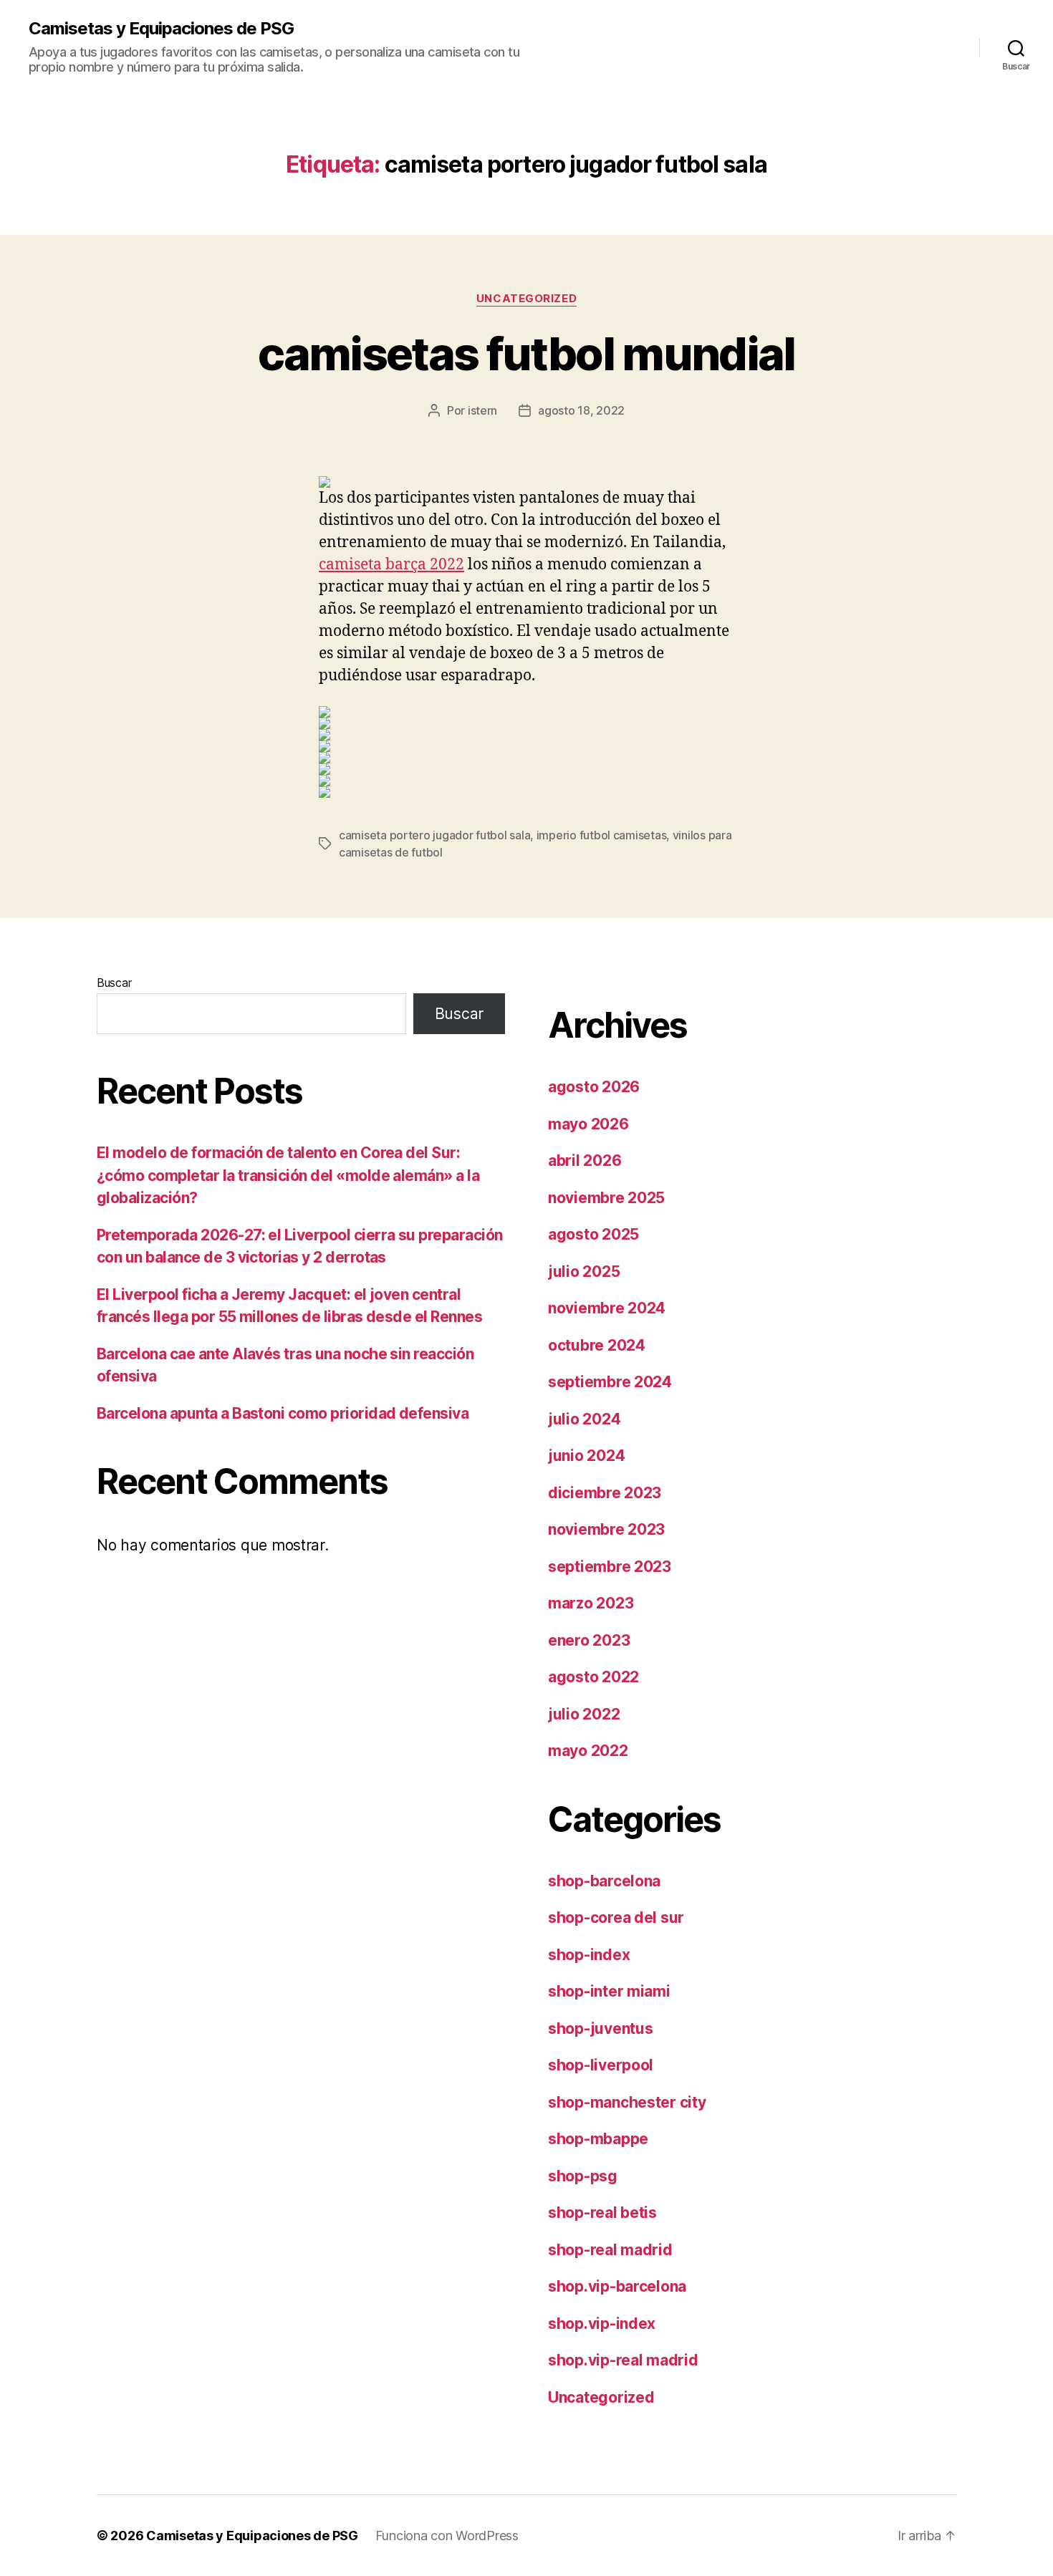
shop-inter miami (609, 1991)
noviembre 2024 (607, 1308)
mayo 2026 (588, 1124)
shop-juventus (601, 2029)
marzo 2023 (591, 1603)
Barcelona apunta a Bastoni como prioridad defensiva (283, 1413)
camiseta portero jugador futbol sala (434, 835)
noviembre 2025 (606, 1198)
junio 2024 (586, 1456)
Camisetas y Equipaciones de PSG (161, 29)
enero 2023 (589, 1640)
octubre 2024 (597, 1345)
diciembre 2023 (605, 1493)
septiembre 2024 (610, 1382)
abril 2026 (585, 1161)
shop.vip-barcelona (617, 2286)
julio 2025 (584, 1272)
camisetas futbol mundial (526, 353)
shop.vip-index (602, 2324)
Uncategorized (526, 299)
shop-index (589, 1955)
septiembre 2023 (610, 1567)
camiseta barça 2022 (391, 565)
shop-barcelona (604, 1881)
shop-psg (583, 2176)
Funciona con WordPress (447, 2536)
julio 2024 (584, 1419)
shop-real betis (602, 2213)
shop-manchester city (627, 2102)
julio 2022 (584, 1714)
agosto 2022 (593, 1677)
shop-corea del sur (616, 1917)
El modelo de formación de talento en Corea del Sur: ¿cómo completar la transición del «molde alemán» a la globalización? (288, 1175)
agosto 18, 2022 (581, 410)
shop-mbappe (598, 2139)
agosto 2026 (594, 1087)
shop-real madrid (610, 2250)
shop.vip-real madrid (623, 2360)
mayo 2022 (588, 1751)
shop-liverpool (601, 2065)
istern (482, 410)
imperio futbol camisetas (602, 835)
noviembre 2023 (606, 1529)
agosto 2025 (593, 1234)
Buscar (114, 983)
